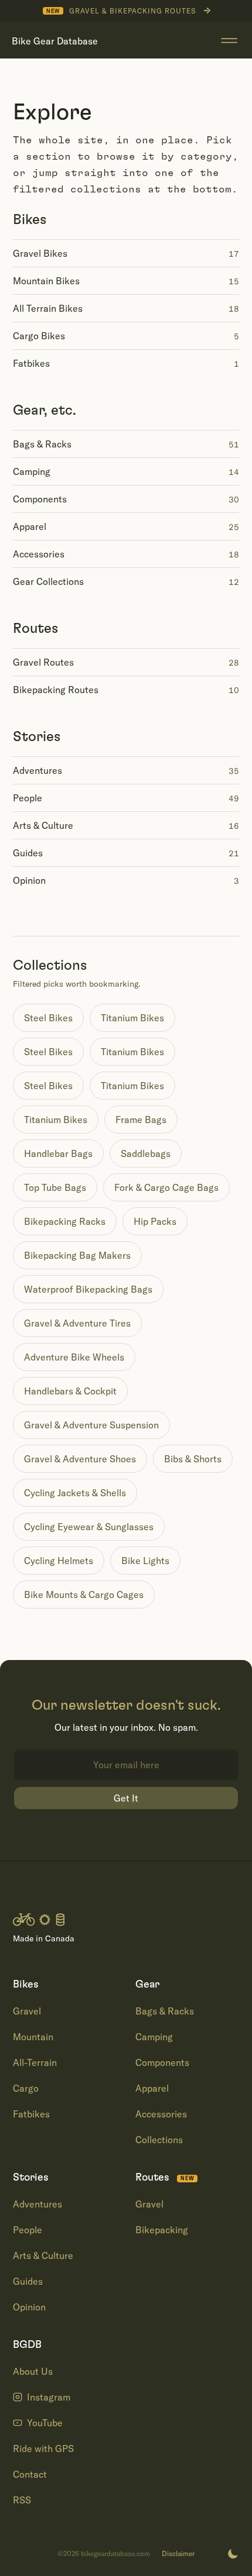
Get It (126, 1798)
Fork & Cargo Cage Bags (166, 1187)
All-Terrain (35, 2062)
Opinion (29, 2307)
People (28, 2230)
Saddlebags (146, 1153)
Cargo (26, 2088)
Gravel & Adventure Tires (77, 1323)
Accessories (161, 2114)
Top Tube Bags (55, 1187)
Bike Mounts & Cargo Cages (84, 1594)
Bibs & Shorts (193, 1459)
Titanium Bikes (132, 1018)
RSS (22, 2500)
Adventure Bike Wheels (74, 1357)
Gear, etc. (45, 411)
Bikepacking (162, 2230)
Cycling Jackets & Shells (75, 1493)
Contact (30, 2474)
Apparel (152, 2088)
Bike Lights (145, 1561)
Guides (28, 2281)
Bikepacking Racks (65, 1221)
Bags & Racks (165, 2011)
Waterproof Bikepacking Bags (88, 1289)
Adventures (38, 2204)
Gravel (27, 2011)
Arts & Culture (43, 2255)
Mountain (33, 2037)
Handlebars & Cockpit (70, 1391)
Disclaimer (178, 2554)
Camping (154, 2037)
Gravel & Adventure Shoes (80, 1459)
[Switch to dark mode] (233, 2554)
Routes (36, 629)
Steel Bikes (48, 1018)
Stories (37, 737)
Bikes (30, 220)
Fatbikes (31, 2114)
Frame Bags (141, 1120)
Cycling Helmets (59, 1561)
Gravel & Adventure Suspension (91, 1425)
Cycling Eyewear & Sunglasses (89, 1527)
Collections (159, 2140)
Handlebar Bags (58, 1153)
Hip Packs (155, 1221)
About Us (33, 2371)
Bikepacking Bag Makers (77, 1255)
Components (162, 2062)
